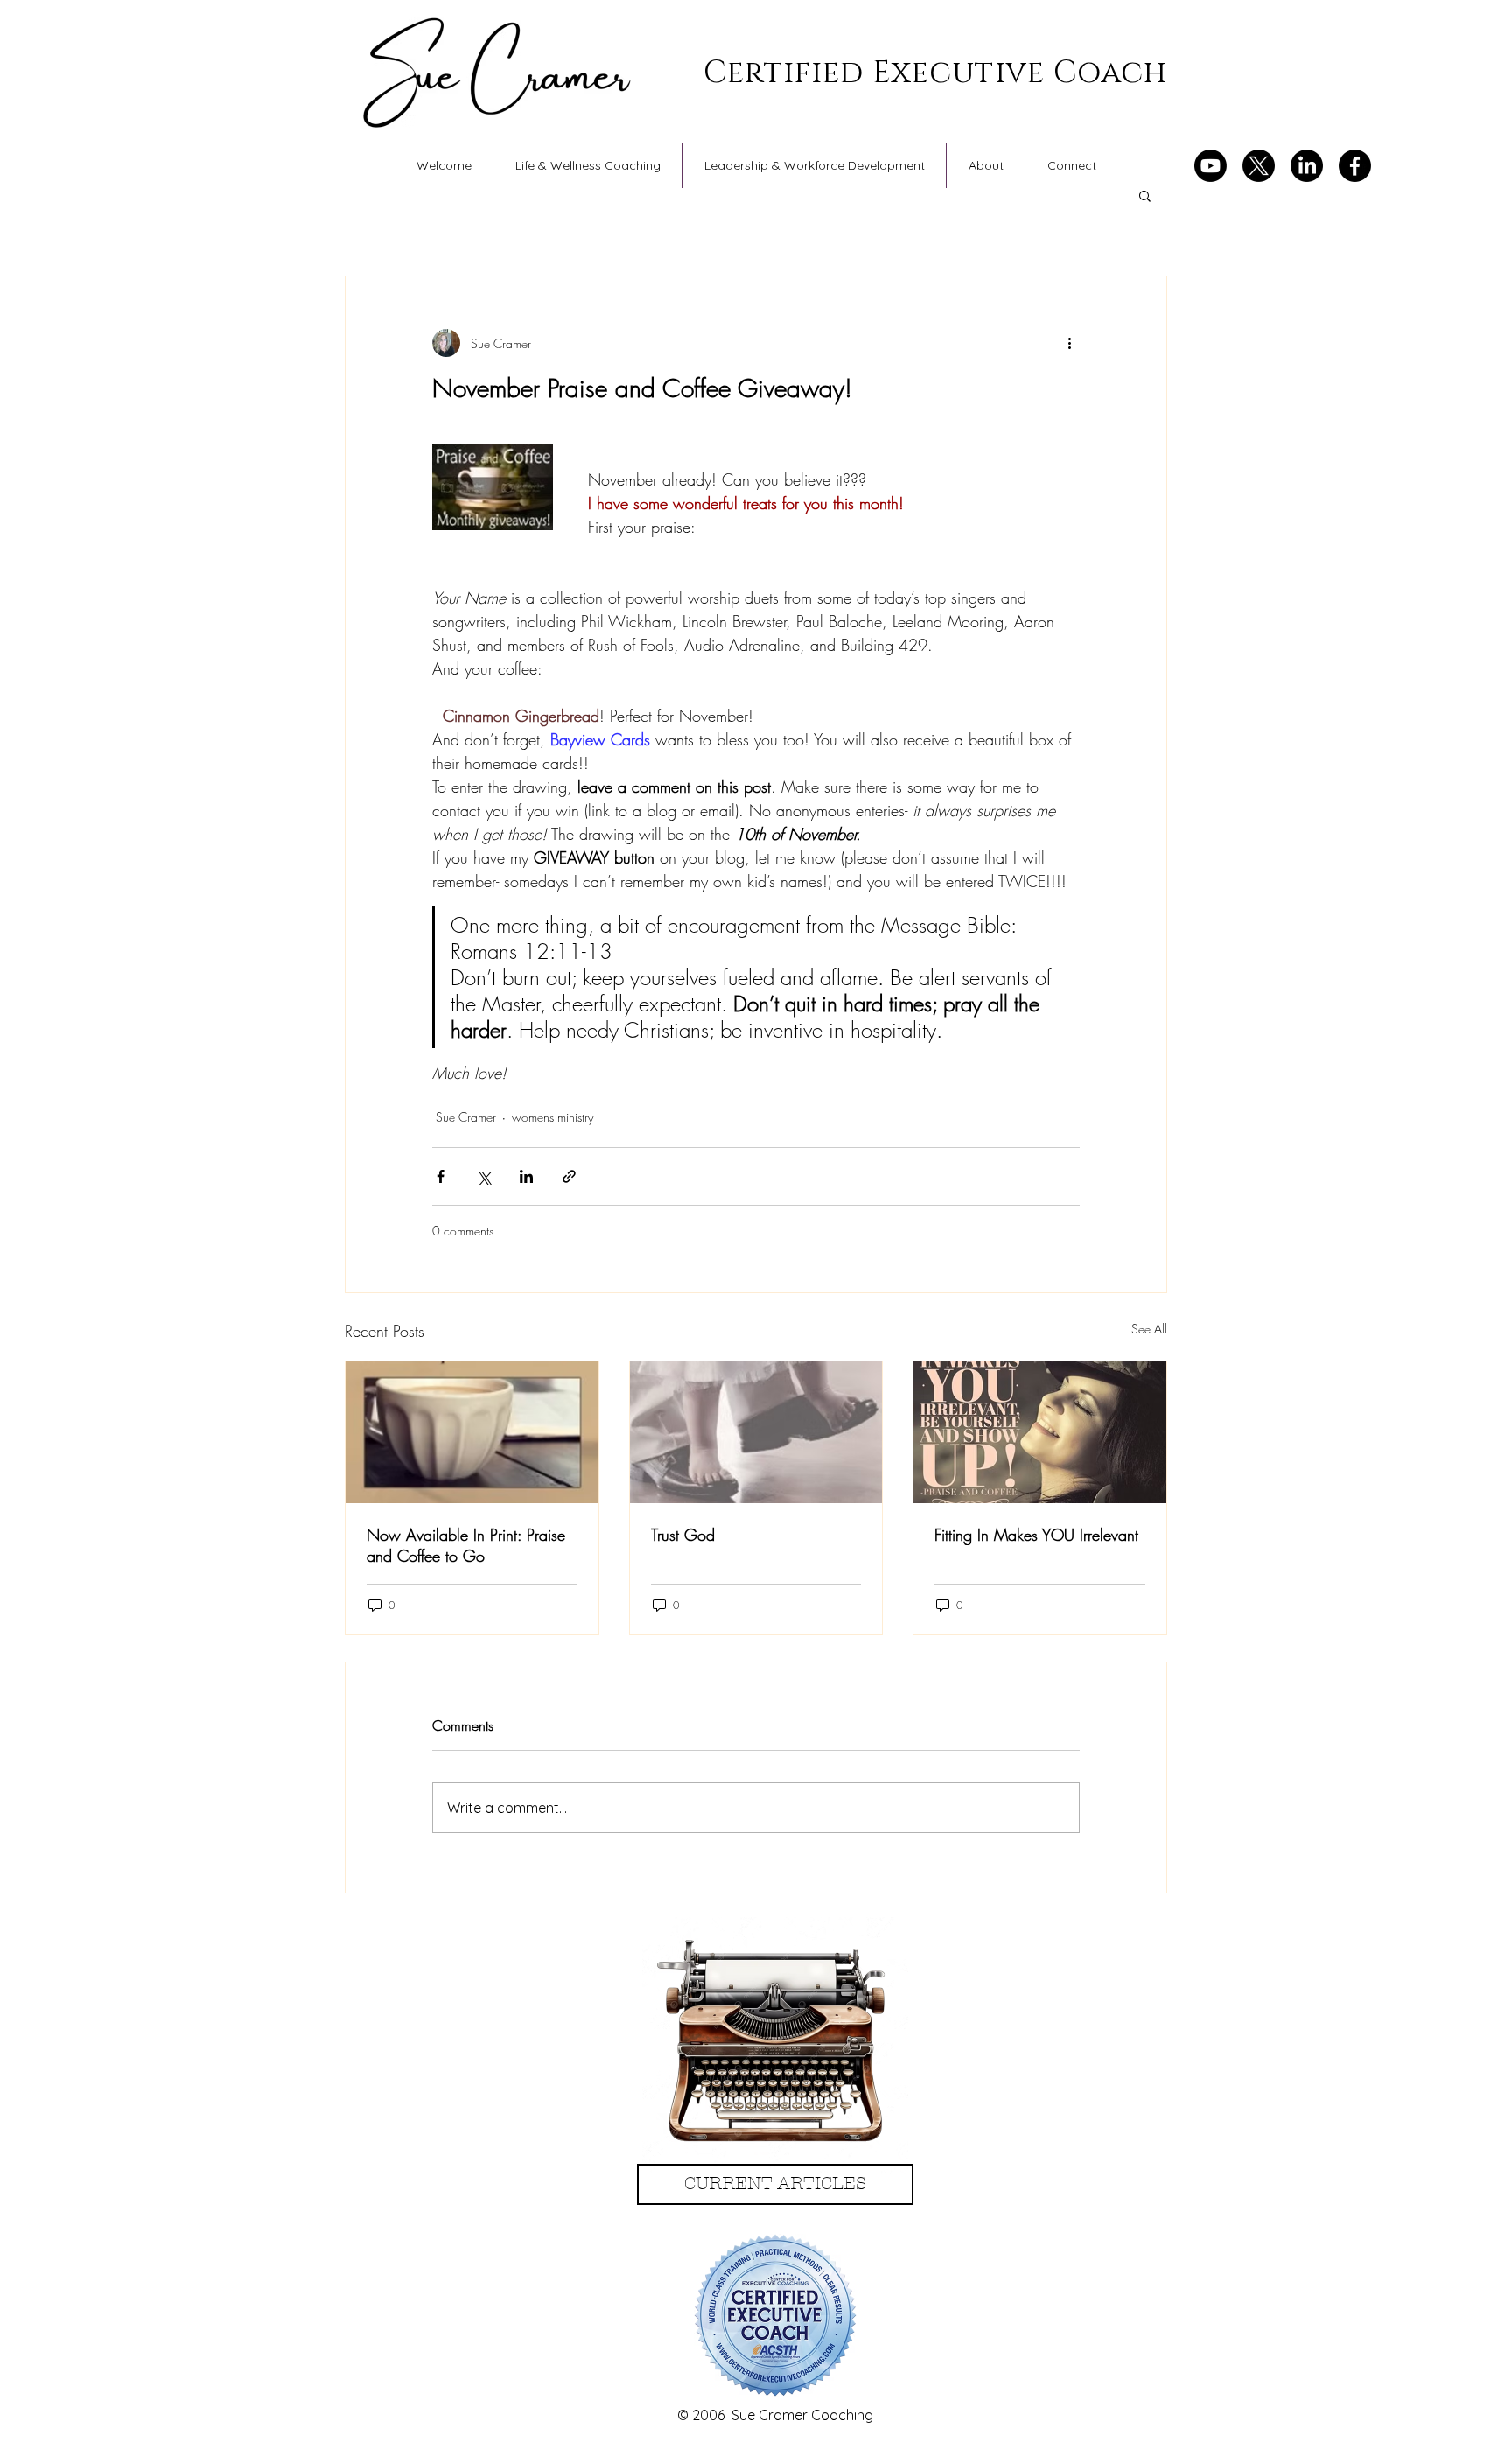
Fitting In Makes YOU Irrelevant (1036, 1535)
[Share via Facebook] (441, 1176)
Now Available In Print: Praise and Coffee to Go (466, 1545)
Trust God (683, 1535)
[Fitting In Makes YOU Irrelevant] (1040, 1432)
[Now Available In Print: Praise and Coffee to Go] (472, 1432)
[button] (1145, 195)
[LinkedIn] (1307, 166)
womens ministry (553, 1117)
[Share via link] (569, 1176)
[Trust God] (756, 1432)
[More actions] (1069, 343)
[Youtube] (1211, 166)
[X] (1259, 166)
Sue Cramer (466, 1117)
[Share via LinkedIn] (526, 1176)
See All (1149, 1329)
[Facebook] (1355, 166)
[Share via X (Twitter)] (483, 1176)
